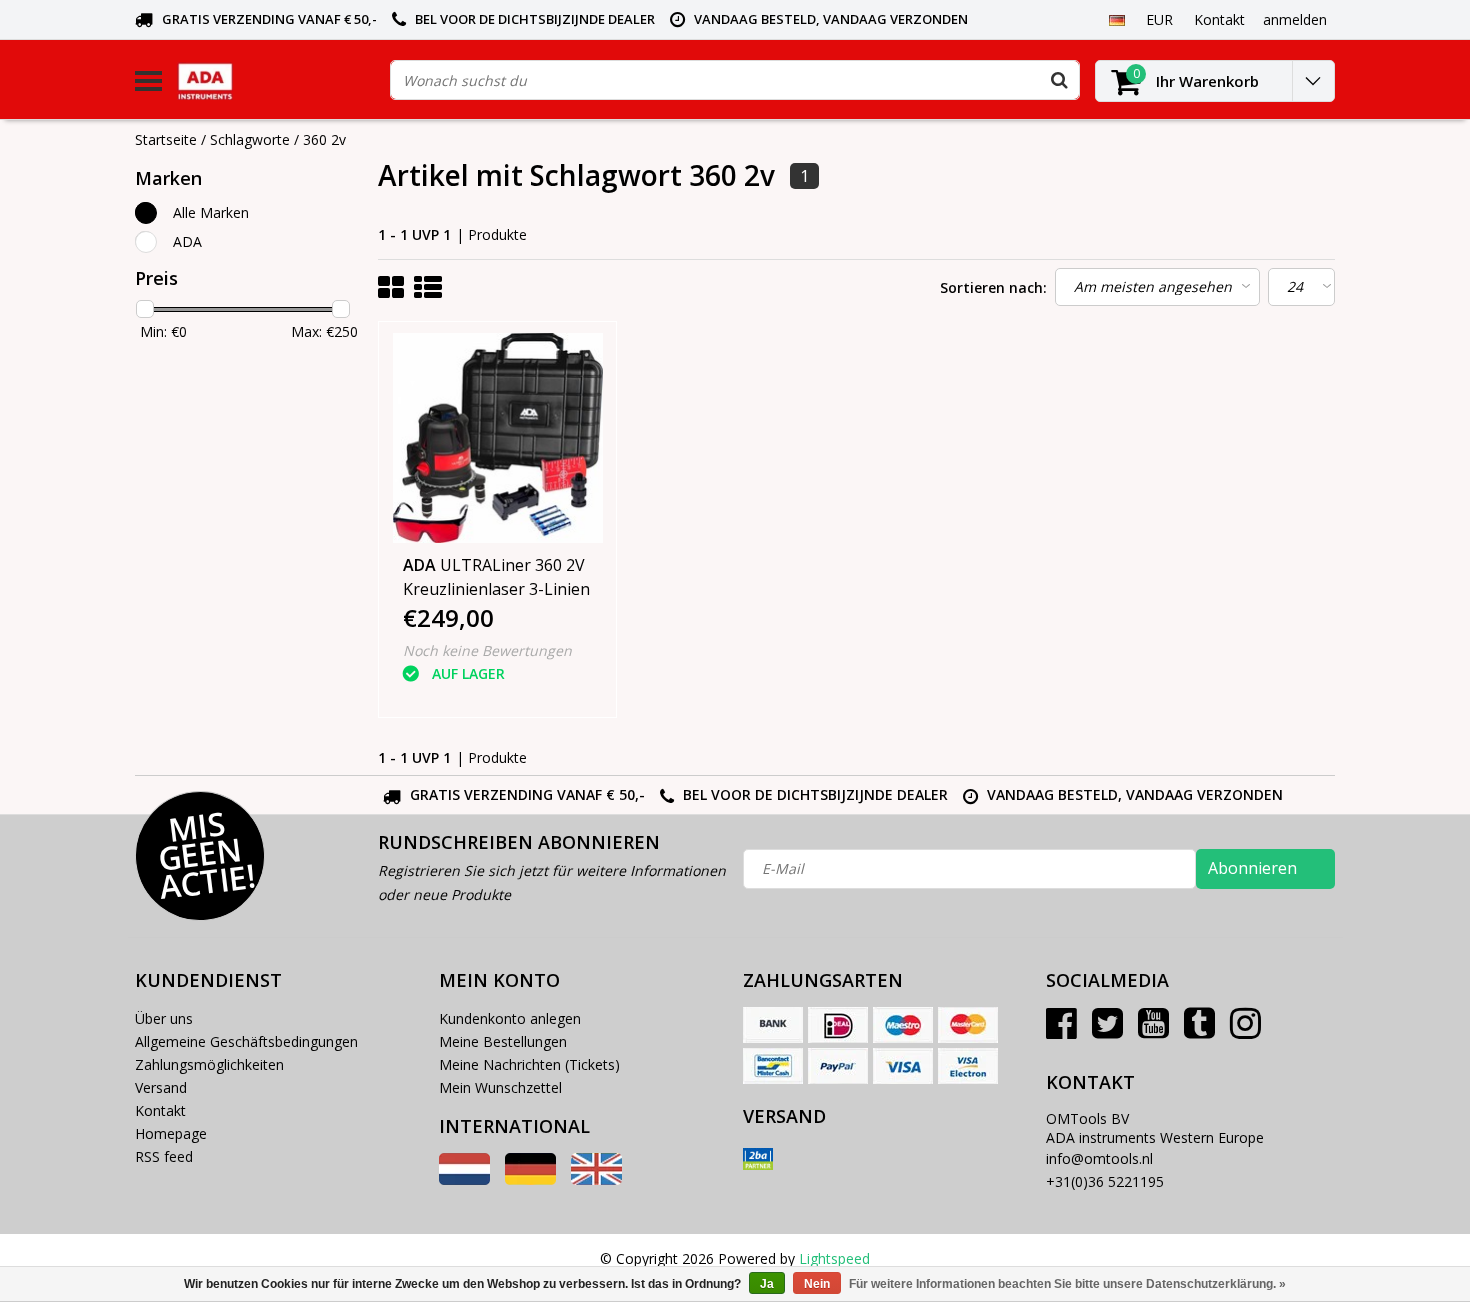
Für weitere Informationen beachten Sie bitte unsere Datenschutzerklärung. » (1067, 1284)
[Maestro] (903, 1025)
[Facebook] (1061, 1030)
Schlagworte (250, 139)
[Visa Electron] (968, 1066)
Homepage (171, 1133)
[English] (596, 1179)
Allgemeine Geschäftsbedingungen (246, 1041)
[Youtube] (1153, 1030)
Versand (161, 1087)
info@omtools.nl (1099, 1158)
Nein (817, 1284)
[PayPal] (838, 1066)
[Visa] (903, 1066)
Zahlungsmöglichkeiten (209, 1064)
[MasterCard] (968, 1025)
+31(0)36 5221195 (1105, 1181)
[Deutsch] (1116, 19)
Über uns (164, 1018)
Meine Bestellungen (503, 1041)
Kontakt (160, 1110)
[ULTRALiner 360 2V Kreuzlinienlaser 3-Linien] (498, 438)
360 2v (324, 139)
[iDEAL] (838, 1025)
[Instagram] (1245, 1030)
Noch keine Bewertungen (487, 650)
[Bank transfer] (773, 1025)
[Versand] (758, 1159)
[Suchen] (1059, 80)
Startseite (166, 139)
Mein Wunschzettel (500, 1087)
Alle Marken (211, 212)
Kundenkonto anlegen (510, 1018)
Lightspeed (834, 1258)
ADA (187, 241)
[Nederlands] (464, 1179)
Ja (767, 1284)
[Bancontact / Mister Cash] (773, 1066)
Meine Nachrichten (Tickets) (529, 1064)
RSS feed (164, 1156)
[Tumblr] (1199, 1030)
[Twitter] (1107, 1030)
